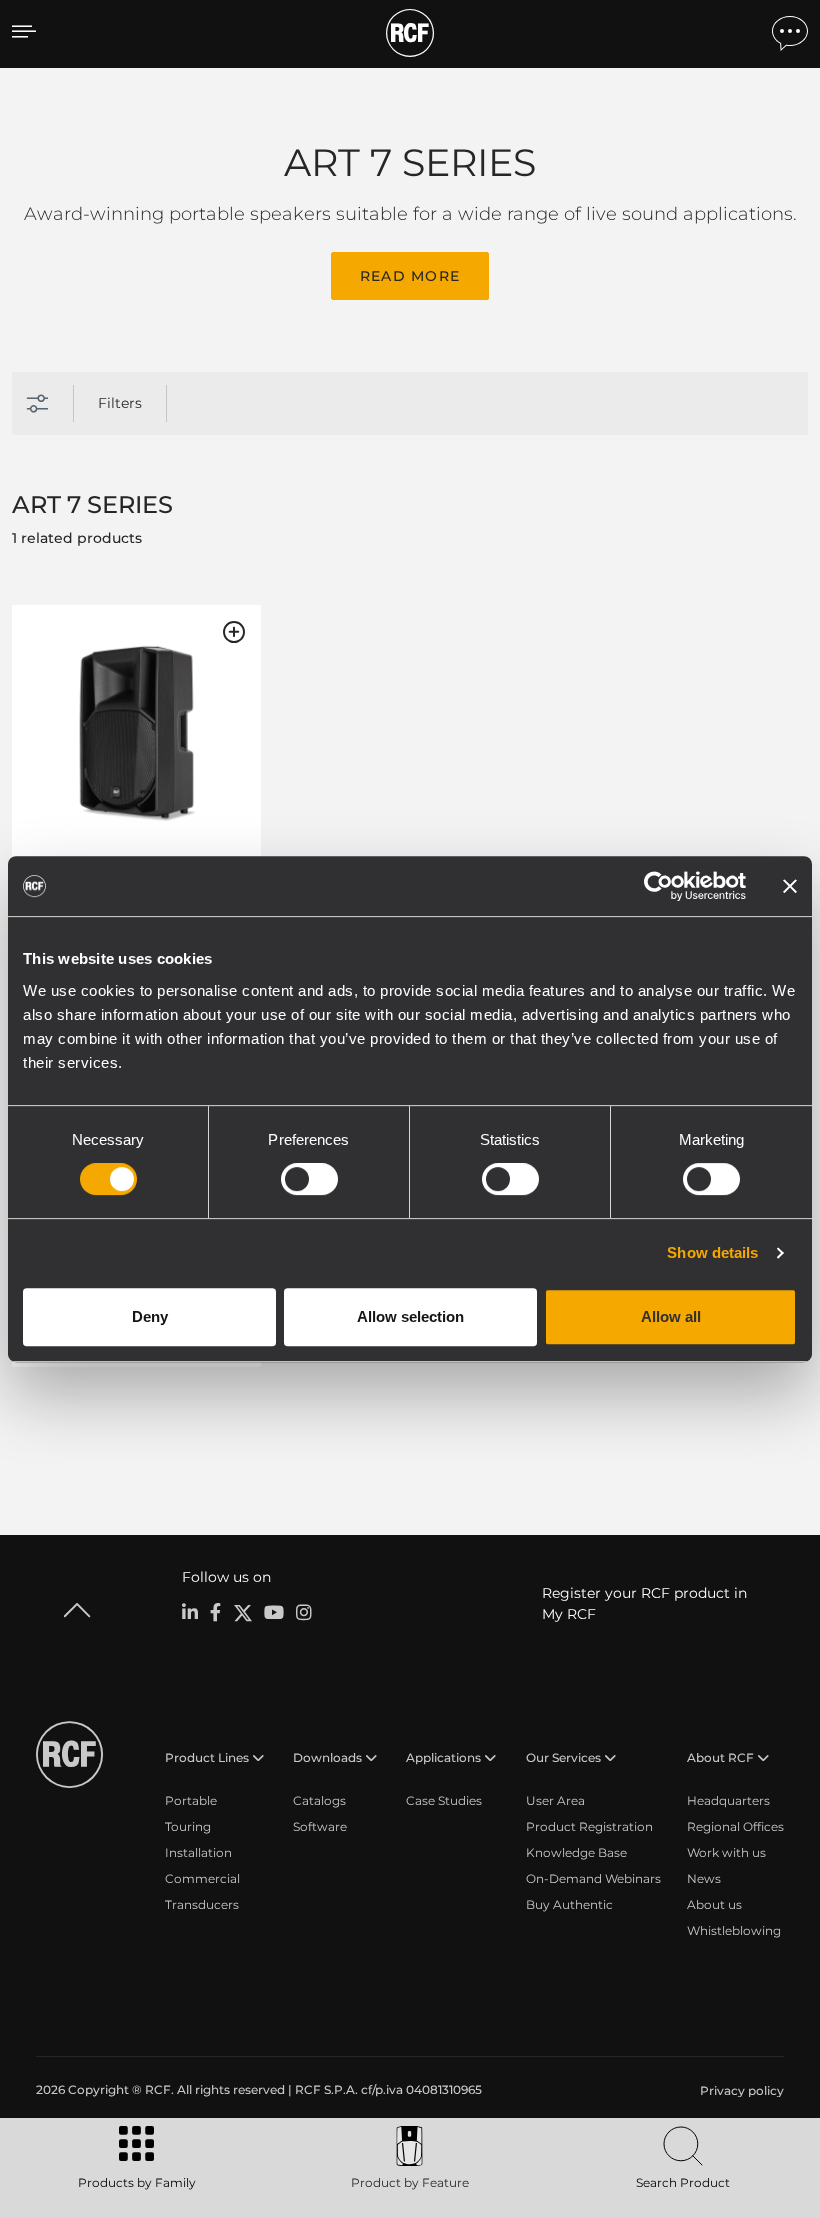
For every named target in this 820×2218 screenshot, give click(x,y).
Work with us (726, 1852)
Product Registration (589, 1826)
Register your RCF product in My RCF (644, 1603)
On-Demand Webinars (593, 1878)
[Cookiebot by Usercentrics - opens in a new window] (658, 886)
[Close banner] (790, 886)
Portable (191, 1800)
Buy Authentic (569, 1904)
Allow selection (410, 1316)
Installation (198, 1852)
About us (714, 1904)
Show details (712, 1252)
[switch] (309, 1179)
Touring (188, 1826)
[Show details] (136, 734)
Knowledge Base (576, 1852)
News (704, 1878)
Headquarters (728, 1800)
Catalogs (319, 1800)
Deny (150, 1316)
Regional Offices (735, 1826)
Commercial (202, 1878)
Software (320, 1826)
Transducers (202, 1904)
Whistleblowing (734, 1930)
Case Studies (444, 1800)
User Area (555, 1800)
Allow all (671, 1316)
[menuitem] (740, 2091)
